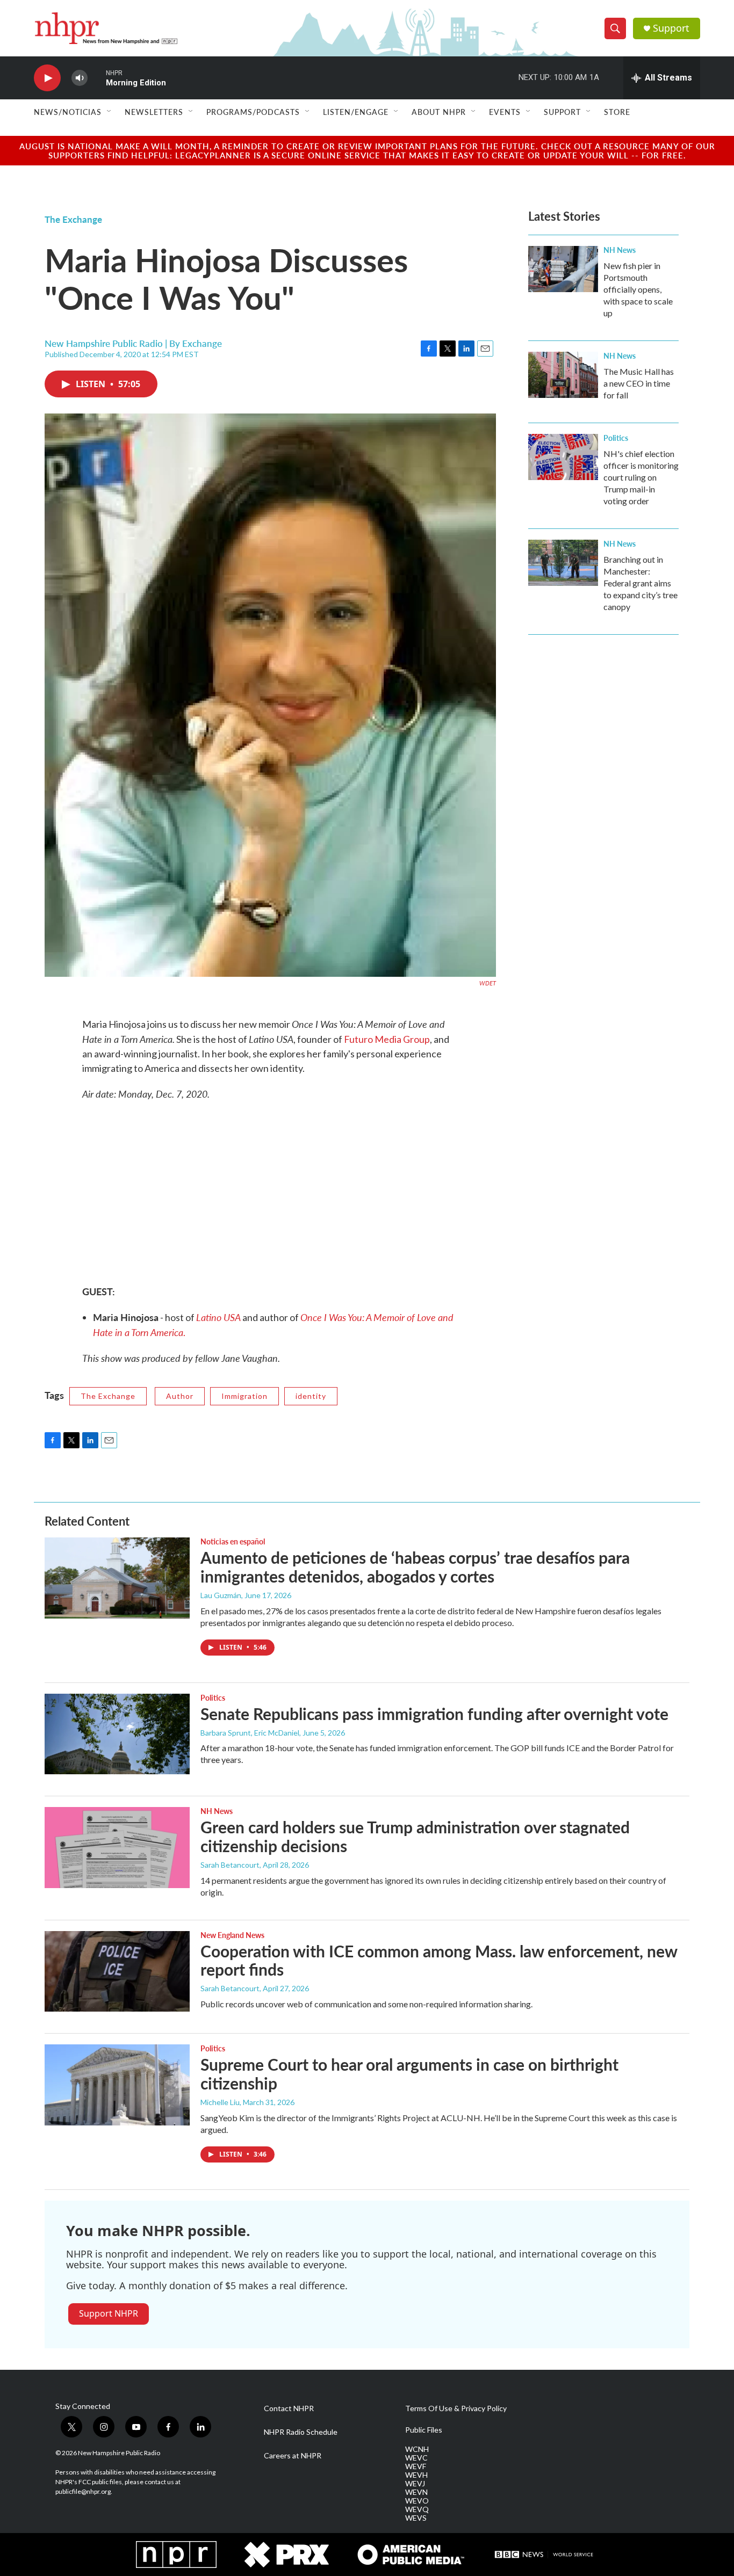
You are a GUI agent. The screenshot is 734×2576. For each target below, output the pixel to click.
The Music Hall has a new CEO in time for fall (639, 383)
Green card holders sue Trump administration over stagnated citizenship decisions (415, 1836)
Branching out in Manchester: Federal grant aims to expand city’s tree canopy (641, 583)
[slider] (97, 78)
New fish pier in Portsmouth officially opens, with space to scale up (638, 289)
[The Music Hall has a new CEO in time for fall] (563, 375)
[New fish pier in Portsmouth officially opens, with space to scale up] (563, 269)
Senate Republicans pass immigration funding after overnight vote (434, 1714)
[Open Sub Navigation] (110, 112)
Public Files (424, 2430)
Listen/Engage (356, 112)
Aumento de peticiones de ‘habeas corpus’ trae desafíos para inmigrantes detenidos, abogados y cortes (415, 1567)
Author (180, 1396)
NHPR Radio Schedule (301, 2432)
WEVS (416, 2518)
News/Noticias (68, 112)
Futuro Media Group (387, 1039)
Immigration (244, 1396)
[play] (47, 78)
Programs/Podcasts (253, 112)
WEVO (417, 2501)
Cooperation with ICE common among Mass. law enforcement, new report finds (439, 1960)
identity (311, 1396)
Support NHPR (109, 2313)
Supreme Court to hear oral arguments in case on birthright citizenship (409, 2074)
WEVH (416, 2475)
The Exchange (73, 219)
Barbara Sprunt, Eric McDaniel (250, 1733)
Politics (616, 438)
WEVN (416, 2492)
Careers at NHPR (293, 2456)
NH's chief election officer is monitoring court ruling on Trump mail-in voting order (641, 477)
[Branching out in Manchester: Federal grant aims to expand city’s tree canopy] (563, 563)
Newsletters (154, 112)
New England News (232, 1935)
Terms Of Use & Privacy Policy (456, 2408)
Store (617, 112)
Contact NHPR (289, 2408)
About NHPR (439, 112)
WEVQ (417, 2509)
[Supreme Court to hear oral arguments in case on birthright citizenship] (117, 2085)
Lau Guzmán (221, 1595)
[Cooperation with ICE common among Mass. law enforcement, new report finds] (117, 1971)
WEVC (416, 2458)
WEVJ (415, 2484)
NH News (620, 250)
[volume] (80, 78)
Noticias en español (233, 1541)
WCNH (417, 2449)
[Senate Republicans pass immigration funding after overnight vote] (117, 1734)
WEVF (416, 2466)
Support (671, 28)
